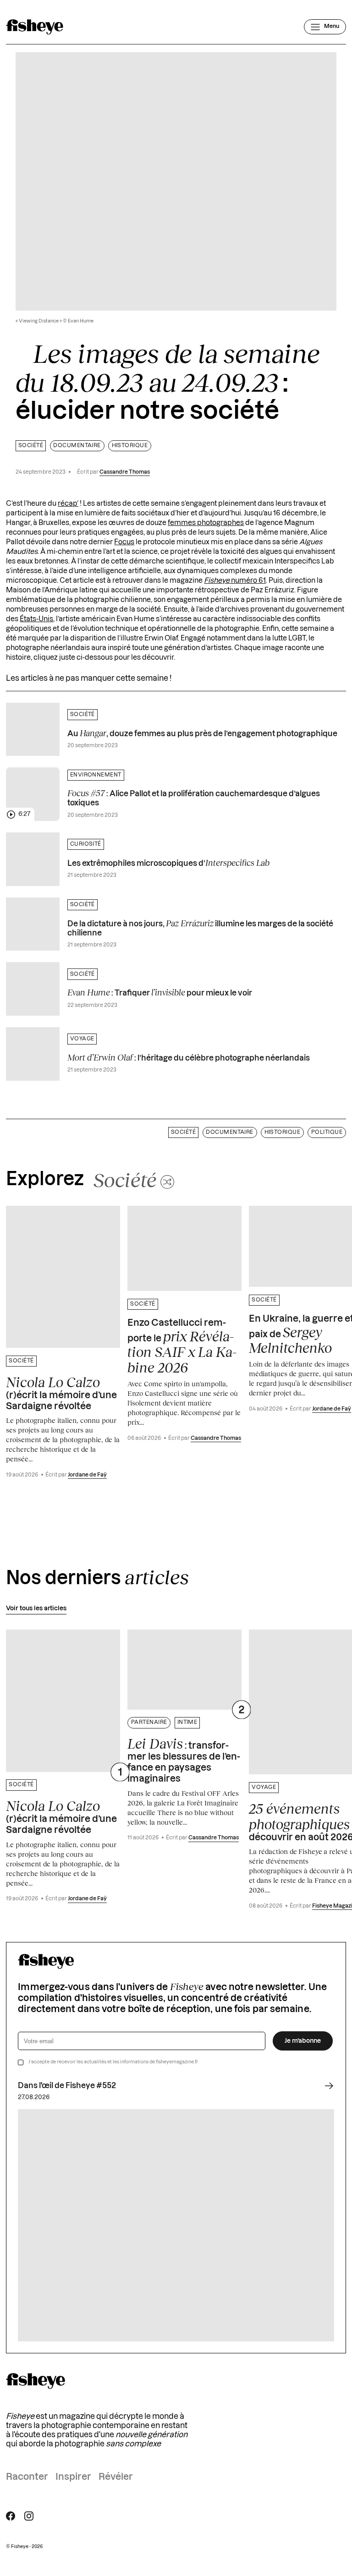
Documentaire (77, 446)
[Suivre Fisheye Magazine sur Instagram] (29, 2516)
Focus (124, 542)
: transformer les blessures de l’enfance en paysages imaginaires (184, 1760)
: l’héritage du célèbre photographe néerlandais (189, 1057)
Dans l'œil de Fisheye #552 (67, 2086)
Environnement (96, 775)
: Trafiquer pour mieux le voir (160, 992)
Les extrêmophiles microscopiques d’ (168, 863)
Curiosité (86, 844)
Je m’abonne (303, 2041)
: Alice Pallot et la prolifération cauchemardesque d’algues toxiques (194, 797)
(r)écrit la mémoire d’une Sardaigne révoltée (61, 1393)
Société (31, 446)
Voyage (82, 1039)
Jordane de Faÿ (87, 1475)
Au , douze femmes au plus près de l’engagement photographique (202, 733)
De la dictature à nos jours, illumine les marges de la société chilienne (200, 927)
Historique (130, 446)
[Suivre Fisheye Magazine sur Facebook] (11, 2516)
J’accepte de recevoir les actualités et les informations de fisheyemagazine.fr (113, 2062)
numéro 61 (235, 581)
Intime (187, 1722)
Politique (327, 1132)
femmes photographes (206, 523)
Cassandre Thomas (125, 472)
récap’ (68, 504)
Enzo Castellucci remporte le (182, 1347)
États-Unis (36, 619)
